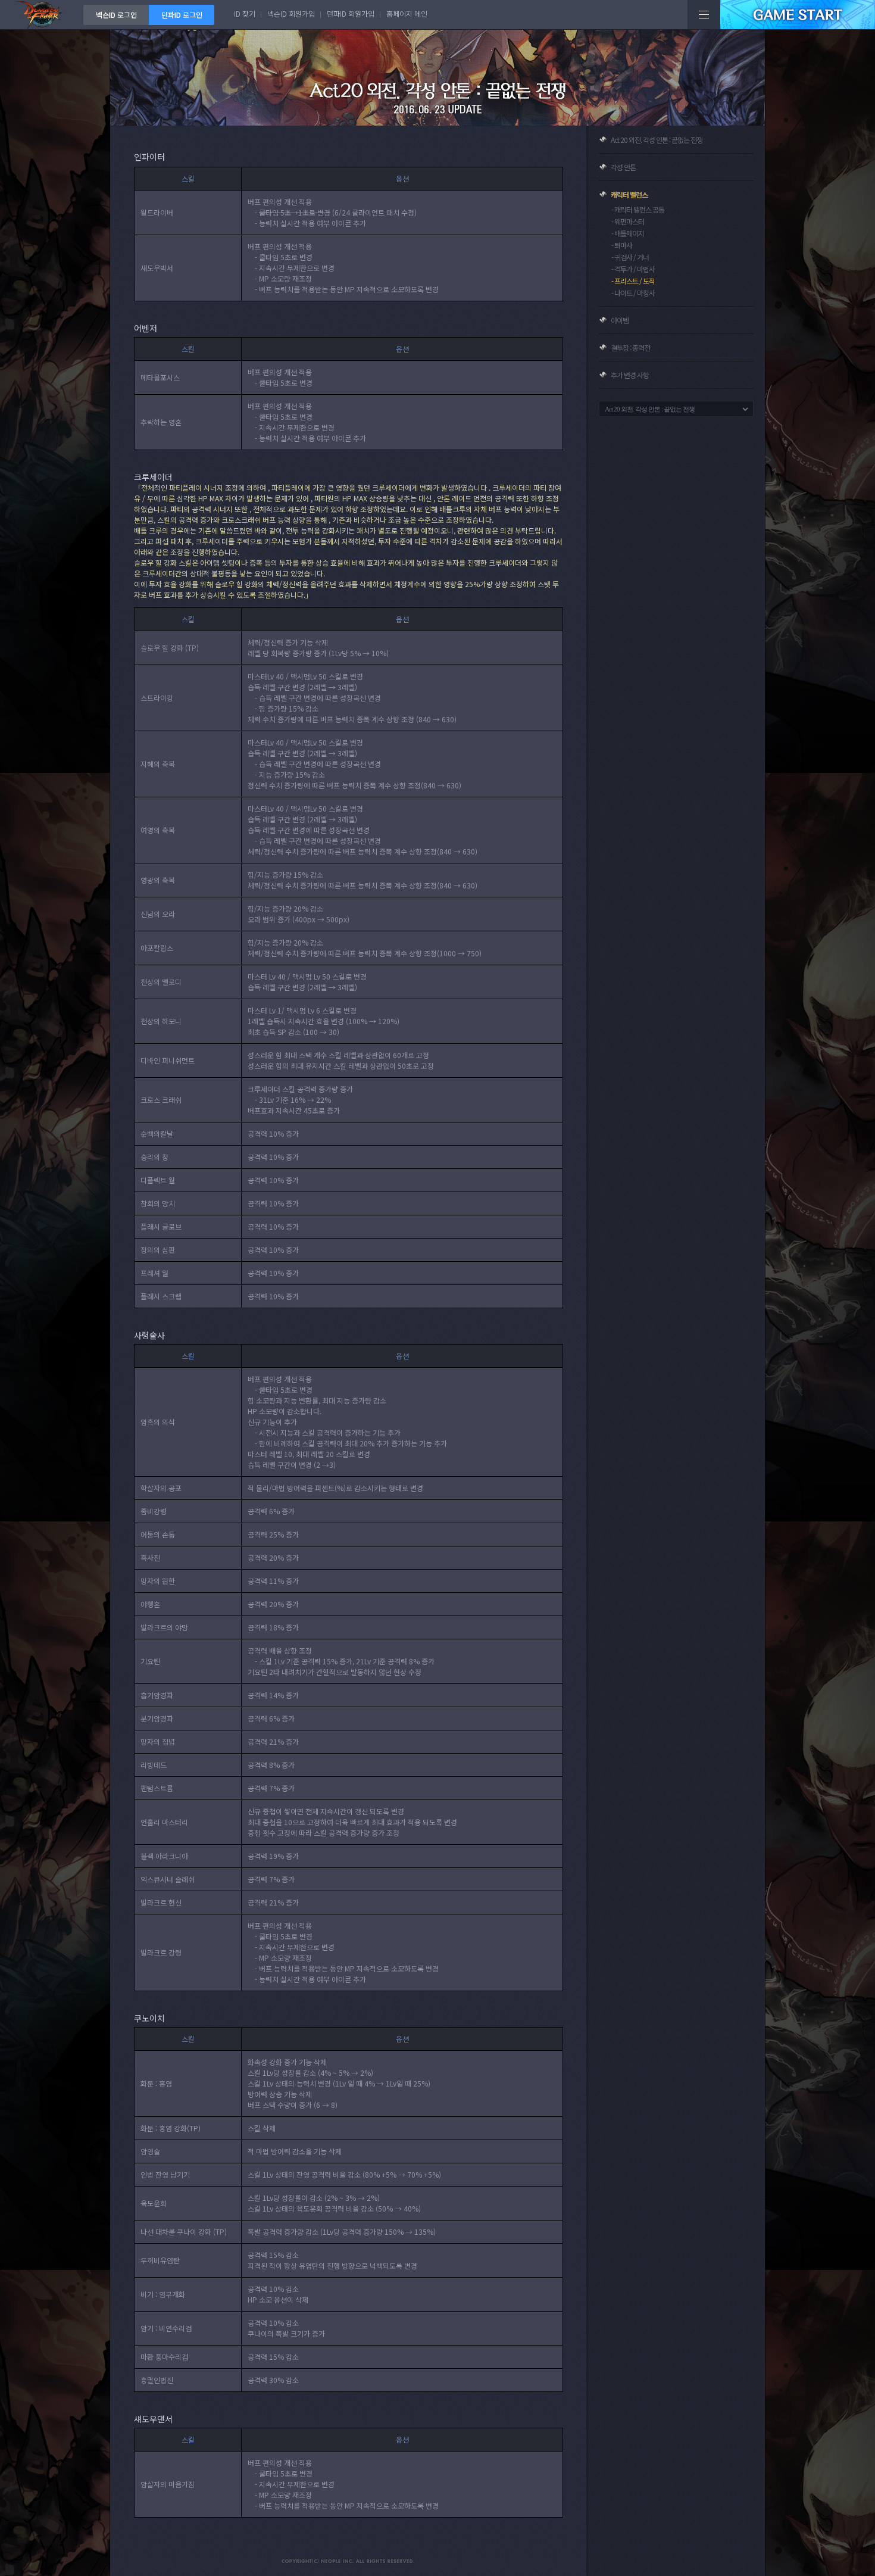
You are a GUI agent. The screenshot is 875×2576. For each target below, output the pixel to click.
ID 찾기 (245, 13)
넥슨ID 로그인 (116, 15)
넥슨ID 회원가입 (291, 13)
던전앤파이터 (42, 15)
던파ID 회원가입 (351, 13)
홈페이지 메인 (407, 13)
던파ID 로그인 (182, 15)
